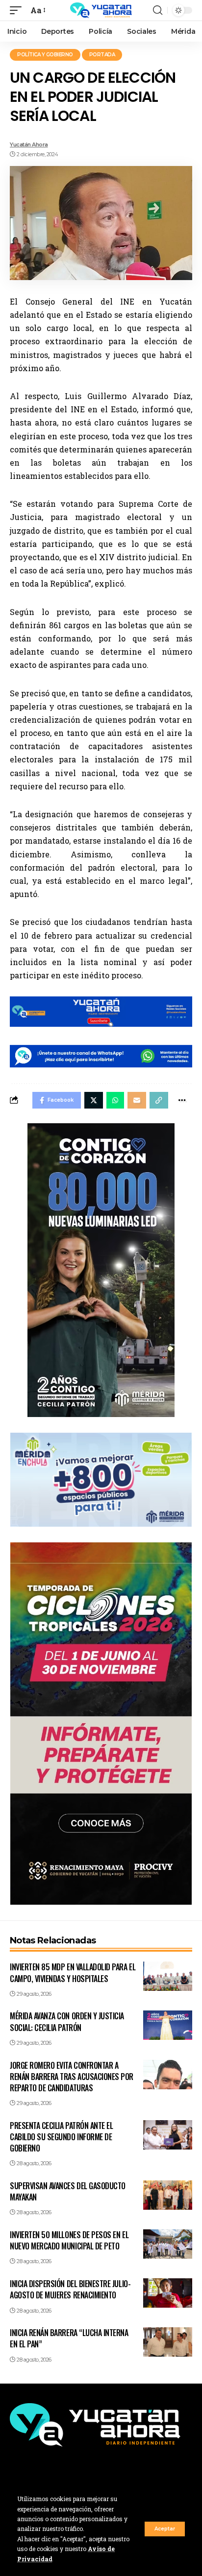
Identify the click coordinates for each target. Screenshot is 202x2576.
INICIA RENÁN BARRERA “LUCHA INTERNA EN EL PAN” (69, 2338)
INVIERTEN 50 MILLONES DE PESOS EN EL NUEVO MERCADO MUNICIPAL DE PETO (69, 2240)
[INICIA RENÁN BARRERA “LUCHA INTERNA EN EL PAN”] (168, 2342)
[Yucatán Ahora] (101, 10)
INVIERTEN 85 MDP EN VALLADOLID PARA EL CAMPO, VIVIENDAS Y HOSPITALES (73, 1973)
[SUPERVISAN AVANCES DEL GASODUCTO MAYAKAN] (168, 2195)
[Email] (137, 1100)
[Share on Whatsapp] (115, 1100)
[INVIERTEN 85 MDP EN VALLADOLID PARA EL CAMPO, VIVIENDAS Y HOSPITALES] (168, 1976)
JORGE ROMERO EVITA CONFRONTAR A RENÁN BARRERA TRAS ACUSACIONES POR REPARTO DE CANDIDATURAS (72, 2077)
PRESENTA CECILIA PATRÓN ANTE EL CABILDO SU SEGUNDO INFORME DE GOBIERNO (61, 2137)
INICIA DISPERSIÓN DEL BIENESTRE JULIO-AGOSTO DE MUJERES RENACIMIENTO (70, 2289)
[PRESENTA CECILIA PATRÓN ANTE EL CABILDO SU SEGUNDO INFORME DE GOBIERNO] (168, 2135)
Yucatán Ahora (29, 144)
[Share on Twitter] (94, 1100)
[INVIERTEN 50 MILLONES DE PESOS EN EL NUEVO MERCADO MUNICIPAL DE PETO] (168, 2244)
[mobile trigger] (18, 10)
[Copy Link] (159, 1100)
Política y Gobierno (45, 55)
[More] (182, 1100)
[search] (158, 10)
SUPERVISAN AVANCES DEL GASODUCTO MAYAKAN (68, 2191)
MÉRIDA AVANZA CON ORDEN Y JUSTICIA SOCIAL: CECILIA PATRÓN (67, 2021)
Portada (102, 55)
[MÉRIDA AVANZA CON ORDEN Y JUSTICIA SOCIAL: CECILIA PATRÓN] (168, 2025)
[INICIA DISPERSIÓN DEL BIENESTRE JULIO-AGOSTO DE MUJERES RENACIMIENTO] (168, 2293)
